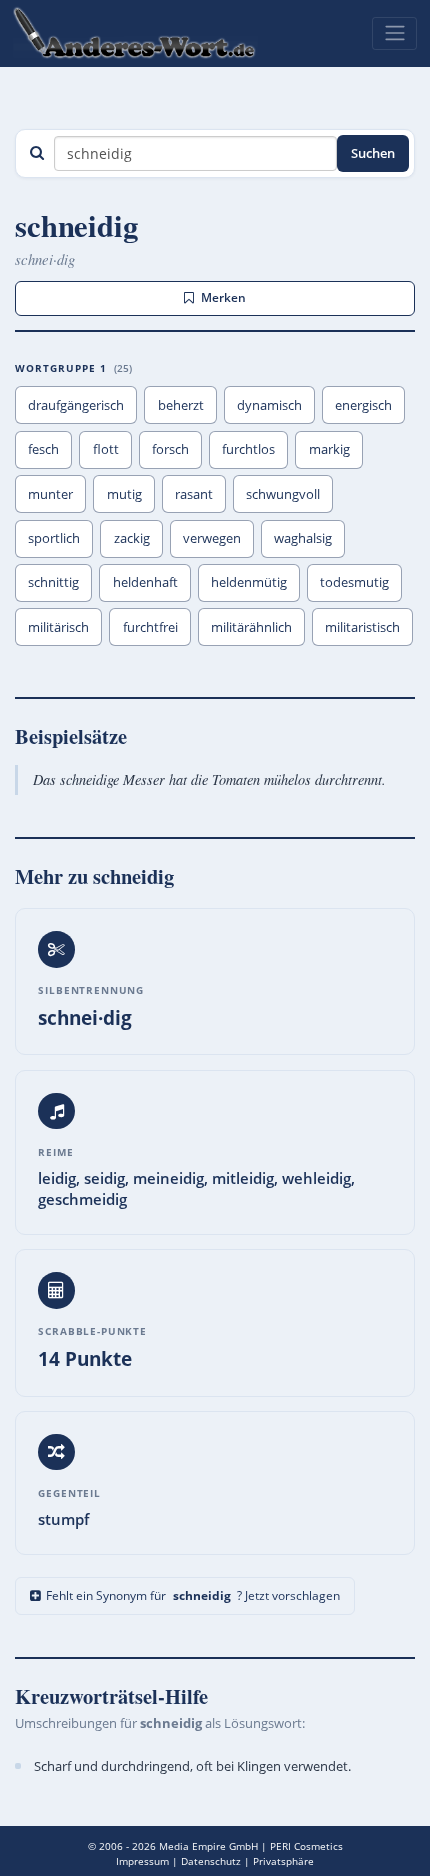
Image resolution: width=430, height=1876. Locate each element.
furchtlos (248, 449)
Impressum (142, 1861)
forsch (170, 449)
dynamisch (269, 405)
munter (50, 494)
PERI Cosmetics (306, 1846)
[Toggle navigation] (394, 33)
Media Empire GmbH (208, 1846)
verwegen (212, 538)
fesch (43, 449)
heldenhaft (145, 582)
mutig (124, 494)
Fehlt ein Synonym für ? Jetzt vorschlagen (193, 1595)
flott (106, 449)
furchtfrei (150, 627)
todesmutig (354, 582)
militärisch (58, 627)
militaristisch (362, 627)
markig (329, 449)
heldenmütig (249, 582)
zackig (132, 538)
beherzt (181, 405)
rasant (194, 494)
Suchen (373, 153)
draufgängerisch (76, 405)
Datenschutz (211, 1861)
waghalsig (303, 538)
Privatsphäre (283, 1861)
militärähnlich (251, 627)
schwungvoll (283, 494)
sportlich (54, 538)
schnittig (53, 582)
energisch (363, 405)
